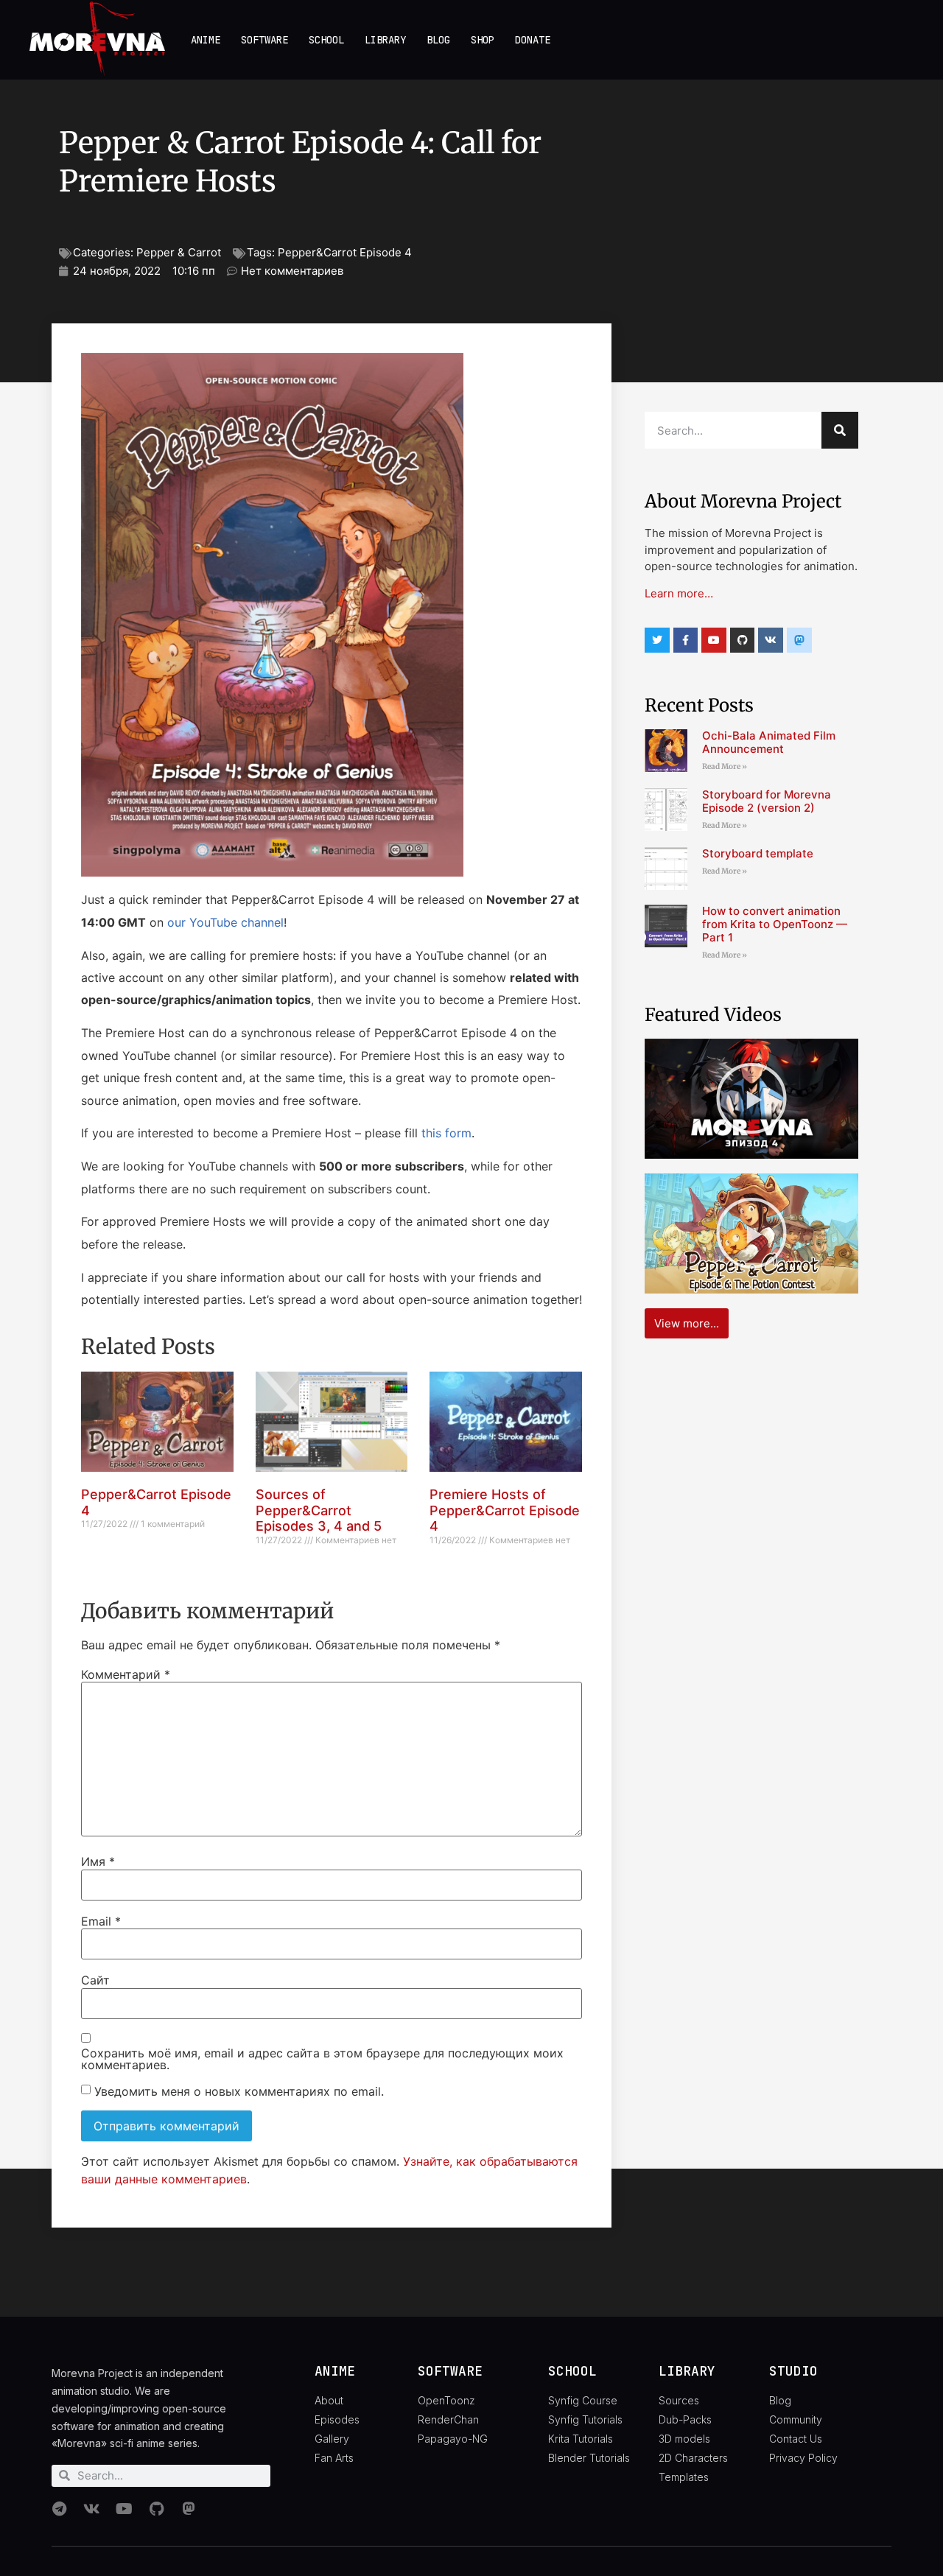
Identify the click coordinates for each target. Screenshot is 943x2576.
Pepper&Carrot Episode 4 (345, 252)
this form (446, 1133)
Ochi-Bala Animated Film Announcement (769, 742)
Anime (206, 40)
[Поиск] (840, 430)
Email (101, 1921)
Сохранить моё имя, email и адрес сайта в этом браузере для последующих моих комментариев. (322, 2059)
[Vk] (771, 640)
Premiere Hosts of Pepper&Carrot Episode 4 (505, 1510)
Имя (98, 1861)
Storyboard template (758, 853)
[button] (751, 1098)
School (326, 40)
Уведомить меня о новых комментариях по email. (239, 2091)
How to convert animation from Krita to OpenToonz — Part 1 (775, 924)
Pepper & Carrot (179, 252)
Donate (533, 40)
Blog (438, 40)
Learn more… (679, 593)
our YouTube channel (225, 922)
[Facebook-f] (686, 640)
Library (385, 40)
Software (264, 40)
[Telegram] (59, 2509)
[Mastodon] (189, 2509)
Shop (483, 40)
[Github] (743, 640)
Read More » (725, 766)
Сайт (95, 1980)
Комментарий (126, 1674)
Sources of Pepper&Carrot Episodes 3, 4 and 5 (319, 1510)
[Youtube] (714, 640)
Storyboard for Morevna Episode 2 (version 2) (767, 801)
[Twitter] (657, 640)
